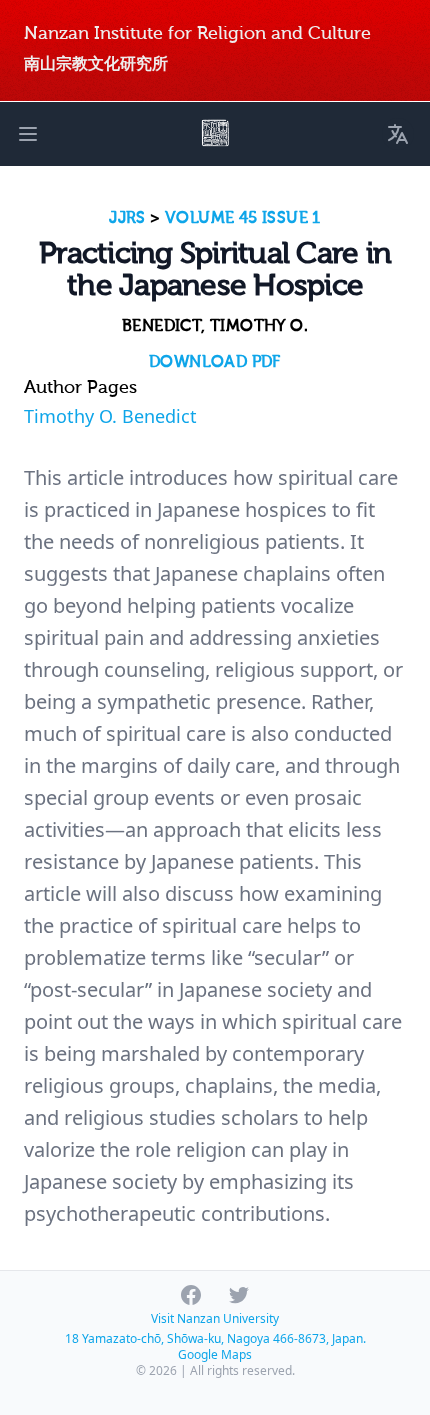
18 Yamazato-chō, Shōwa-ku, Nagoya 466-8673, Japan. (215, 1338)
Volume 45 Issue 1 (243, 218)
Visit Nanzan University (215, 1318)
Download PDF (215, 362)
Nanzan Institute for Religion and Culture (197, 33)
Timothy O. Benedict (110, 416)
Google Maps (215, 1354)
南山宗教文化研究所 (96, 63)
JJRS (127, 218)
